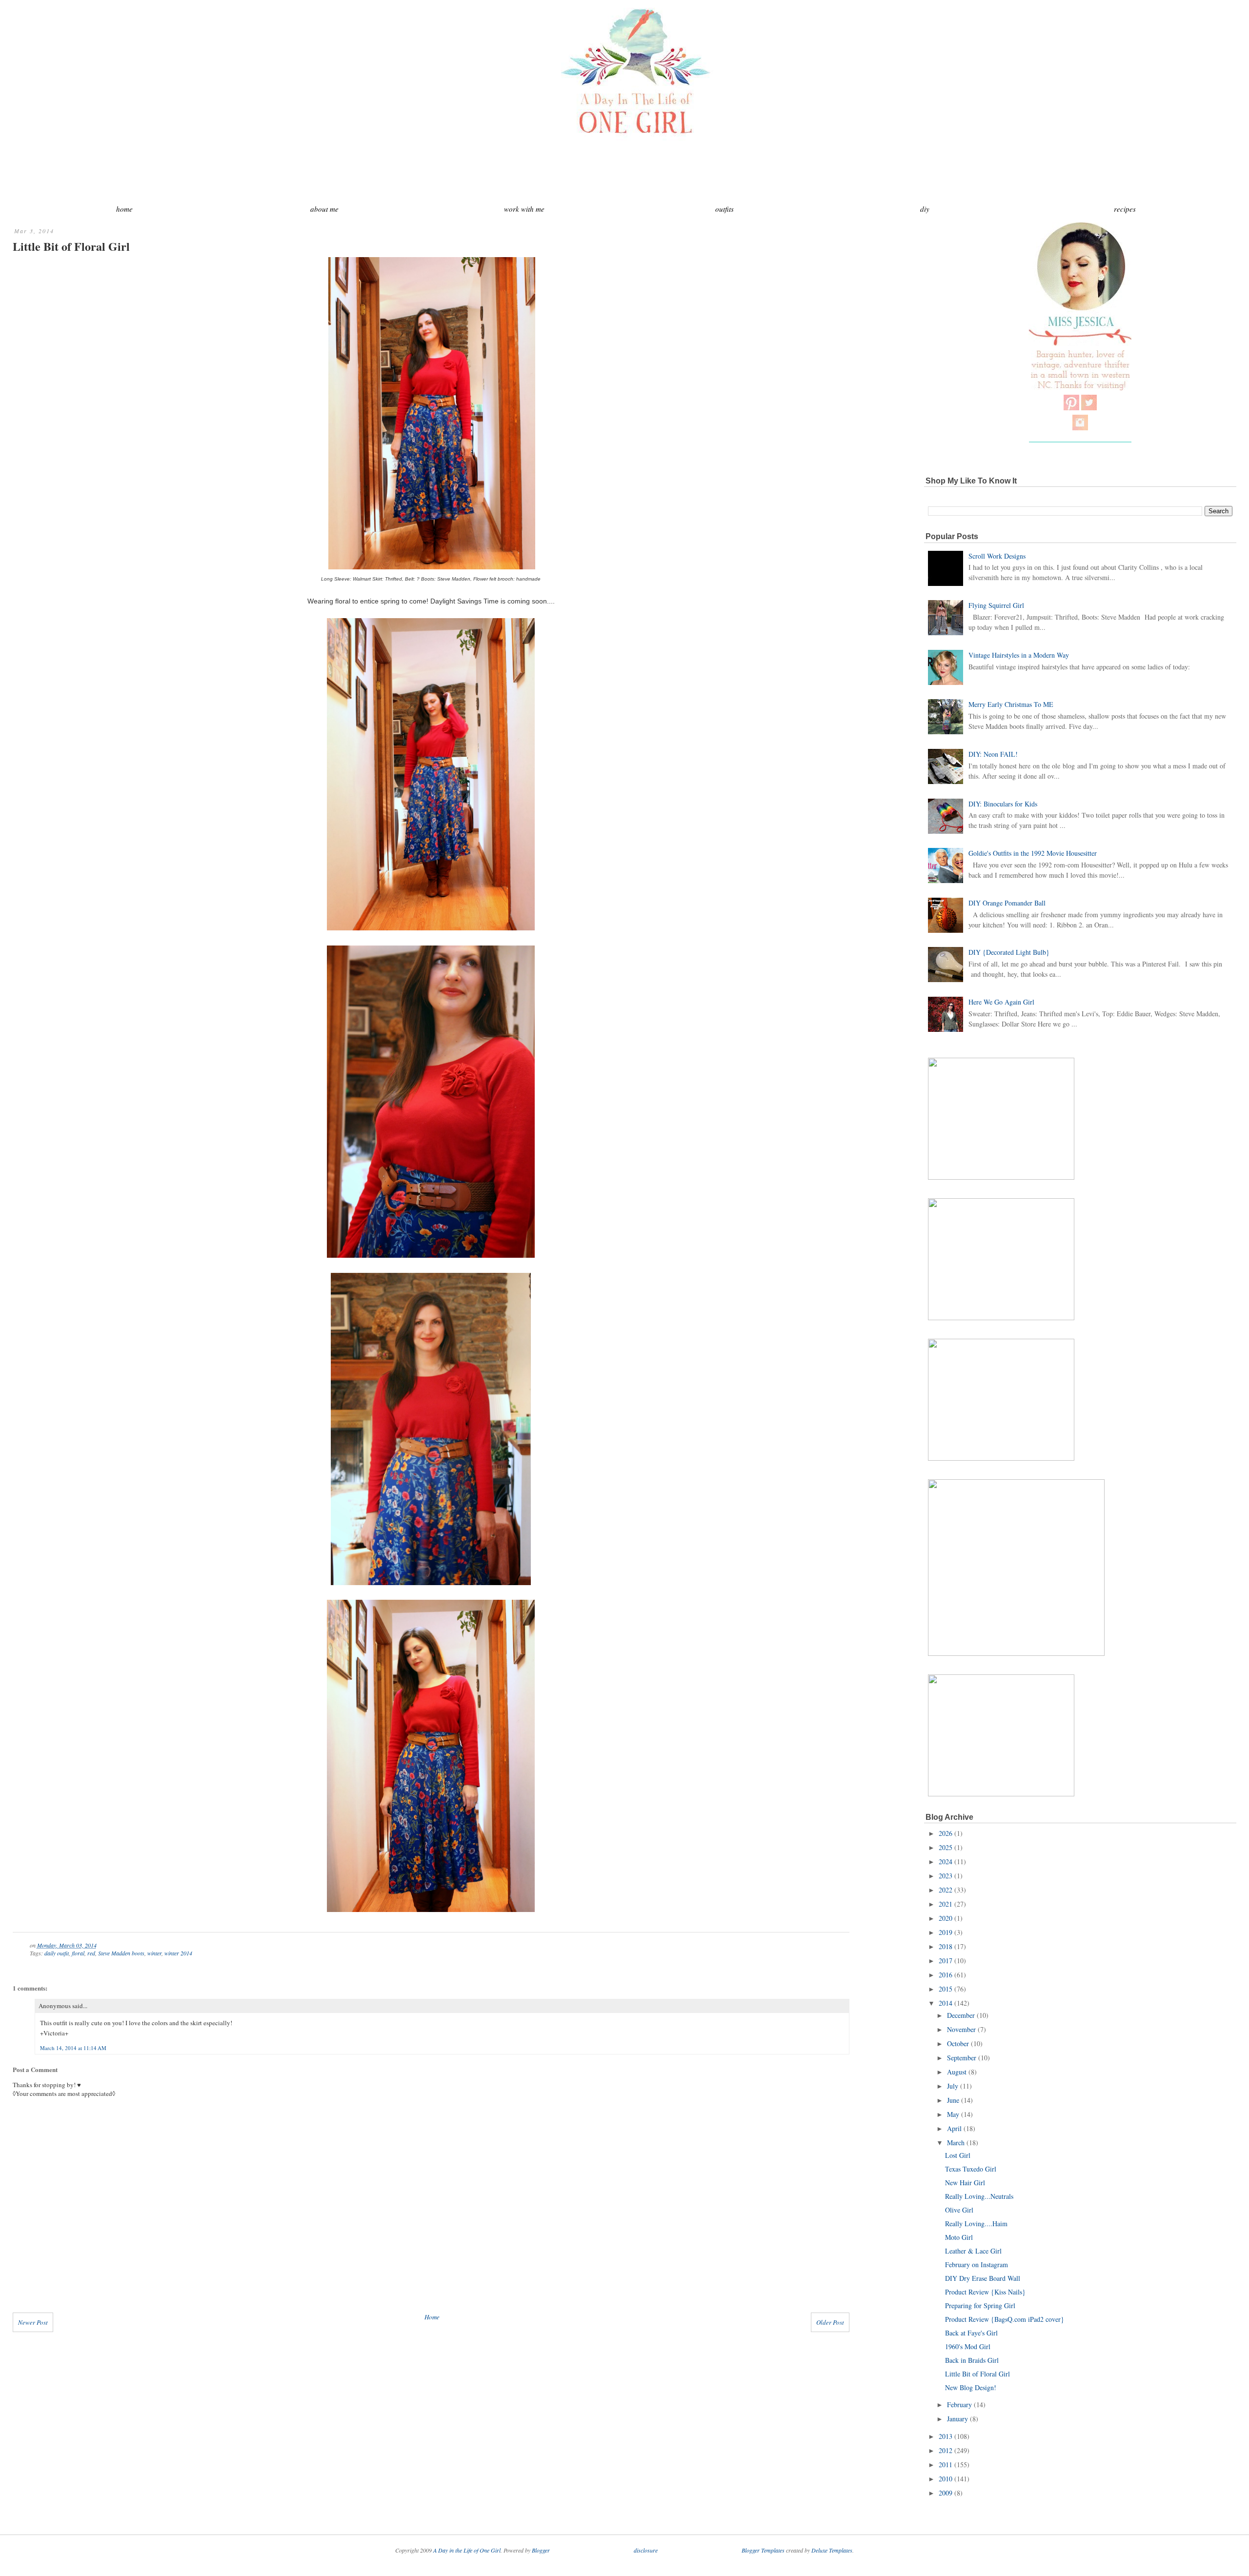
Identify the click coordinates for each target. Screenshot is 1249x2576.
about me (324, 209)
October (958, 2043)
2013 (946, 2436)
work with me (524, 209)
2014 (946, 2003)
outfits (725, 209)
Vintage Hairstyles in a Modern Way (1019, 655)
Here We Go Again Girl (1001, 1002)
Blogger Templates (763, 2550)
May (953, 2114)
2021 (946, 1904)
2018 (946, 1946)
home (124, 209)
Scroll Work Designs (997, 556)
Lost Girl (958, 2155)
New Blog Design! (971, 2387)
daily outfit (57, 1953)
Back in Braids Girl (972, 2360)
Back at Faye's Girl (971, 2333)
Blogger (541, 2550)
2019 (946, 1932)
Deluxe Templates (832, 2550)
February (959, 2405)
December (961, 2015)
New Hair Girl (965, 2183)
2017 (946, 1961)
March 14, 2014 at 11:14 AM (73, 2048)
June (953, 2100)
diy (925, 209)
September (962, 2058)
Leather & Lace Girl (973, 2251)
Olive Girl (959, 2210)
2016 (946, 1975)
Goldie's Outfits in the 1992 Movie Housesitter (1033, 853)
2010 (946, 2479)
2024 (946, 1862)
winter (154, 1953)
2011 (946, 2465)
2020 (946, 1918)
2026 (946, 1833)
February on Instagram (977, 2264)
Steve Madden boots (121, 1953)
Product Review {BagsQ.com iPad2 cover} (1005, 2319)
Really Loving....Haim (976, 2224)
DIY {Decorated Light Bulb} (1009, 952)
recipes (1125, 209)
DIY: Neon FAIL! (993, 754)
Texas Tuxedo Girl (971, 2169)
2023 (946, 1876)
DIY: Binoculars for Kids (1003, 804)
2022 (946, 1890)
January (957, 2419)
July (953, 2086)
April (954, 2128)
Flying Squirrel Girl (996, 605)
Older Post (830, 2322)
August (957, 2072)
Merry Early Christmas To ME (1011, 704)
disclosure (646, 2550)
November (961, 2029)
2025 (946, 1847)
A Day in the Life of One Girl (467, 2550)
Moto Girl (959, 2237)
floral (78, 1953)
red (91, 1953)
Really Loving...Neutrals (979, 2196)
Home (432, 2317)
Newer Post (33, 2322)
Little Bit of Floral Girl (71, 246)
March (956, 2143)
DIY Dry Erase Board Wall (983, 2278)
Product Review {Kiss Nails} (985, 2292)
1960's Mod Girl (968, 2346)
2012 (946, 2450)
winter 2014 (178, 1953)
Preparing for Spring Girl (980, 2305)
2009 (946, 2493)
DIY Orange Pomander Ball (1007, 903)
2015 (946, 1989)
